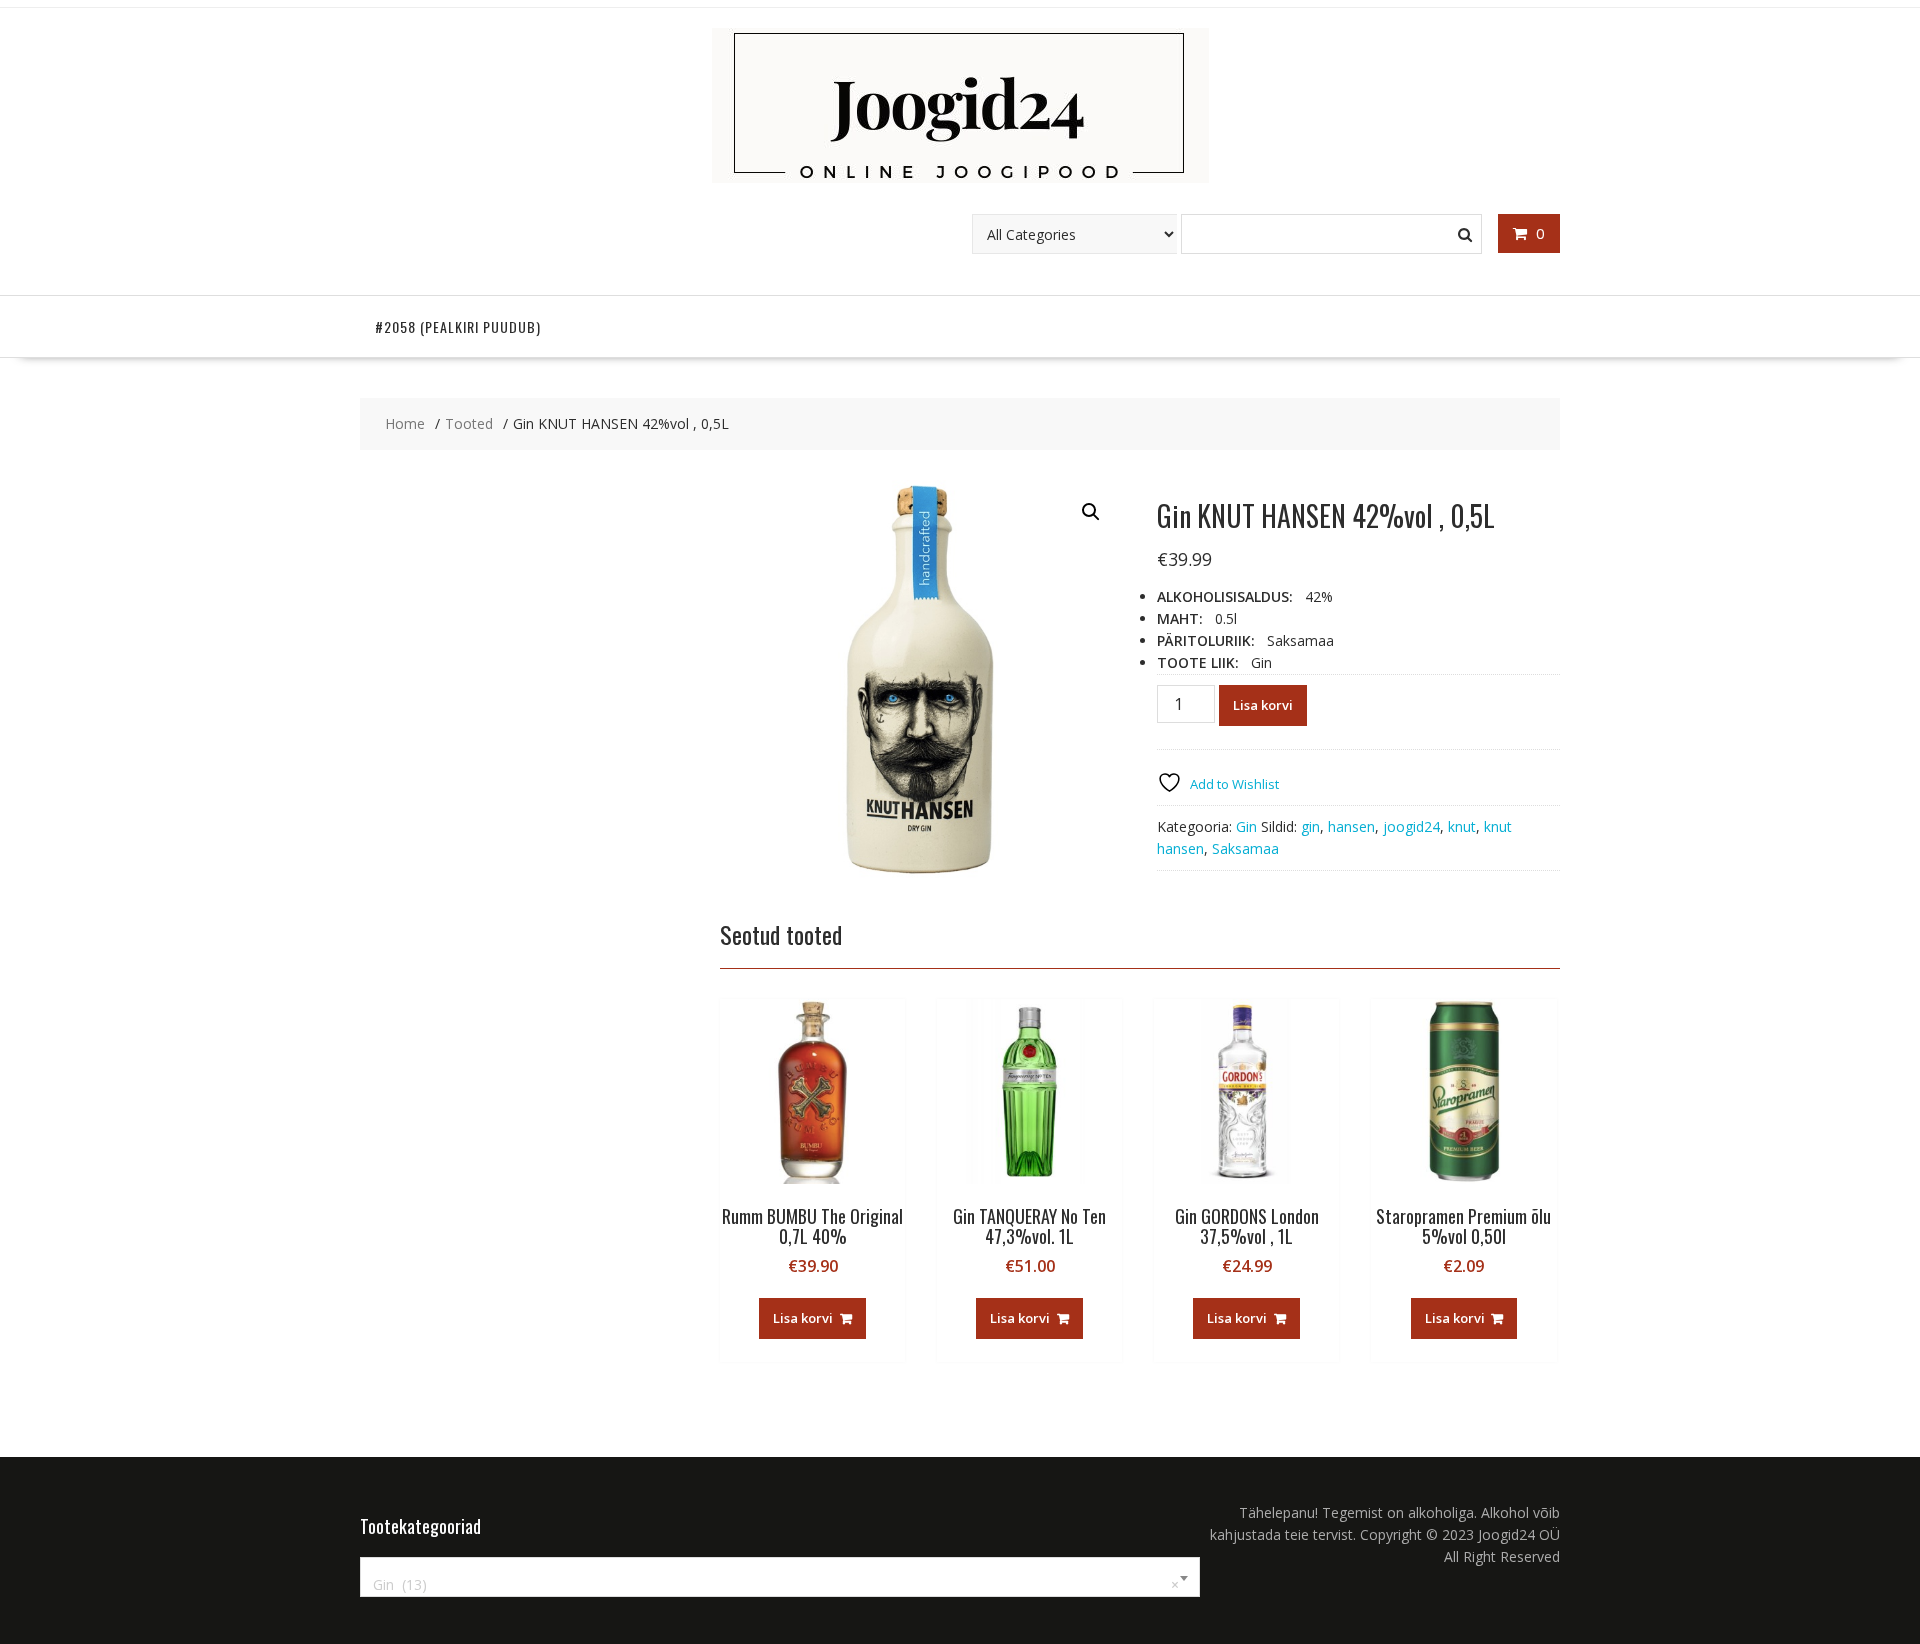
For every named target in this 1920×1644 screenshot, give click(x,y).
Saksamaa (1245, 848)
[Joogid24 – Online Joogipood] (960, 177)
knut (1462, 826)
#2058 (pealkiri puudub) (458, 326)
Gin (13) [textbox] (776, 1584)
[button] (1091, 512)
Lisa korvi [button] (803, 1318)
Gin (1246, 826)
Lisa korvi (1263, 705)
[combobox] (780, 1577)
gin (1310, 826)
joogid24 (1411, 826)
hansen (1351, 826)
